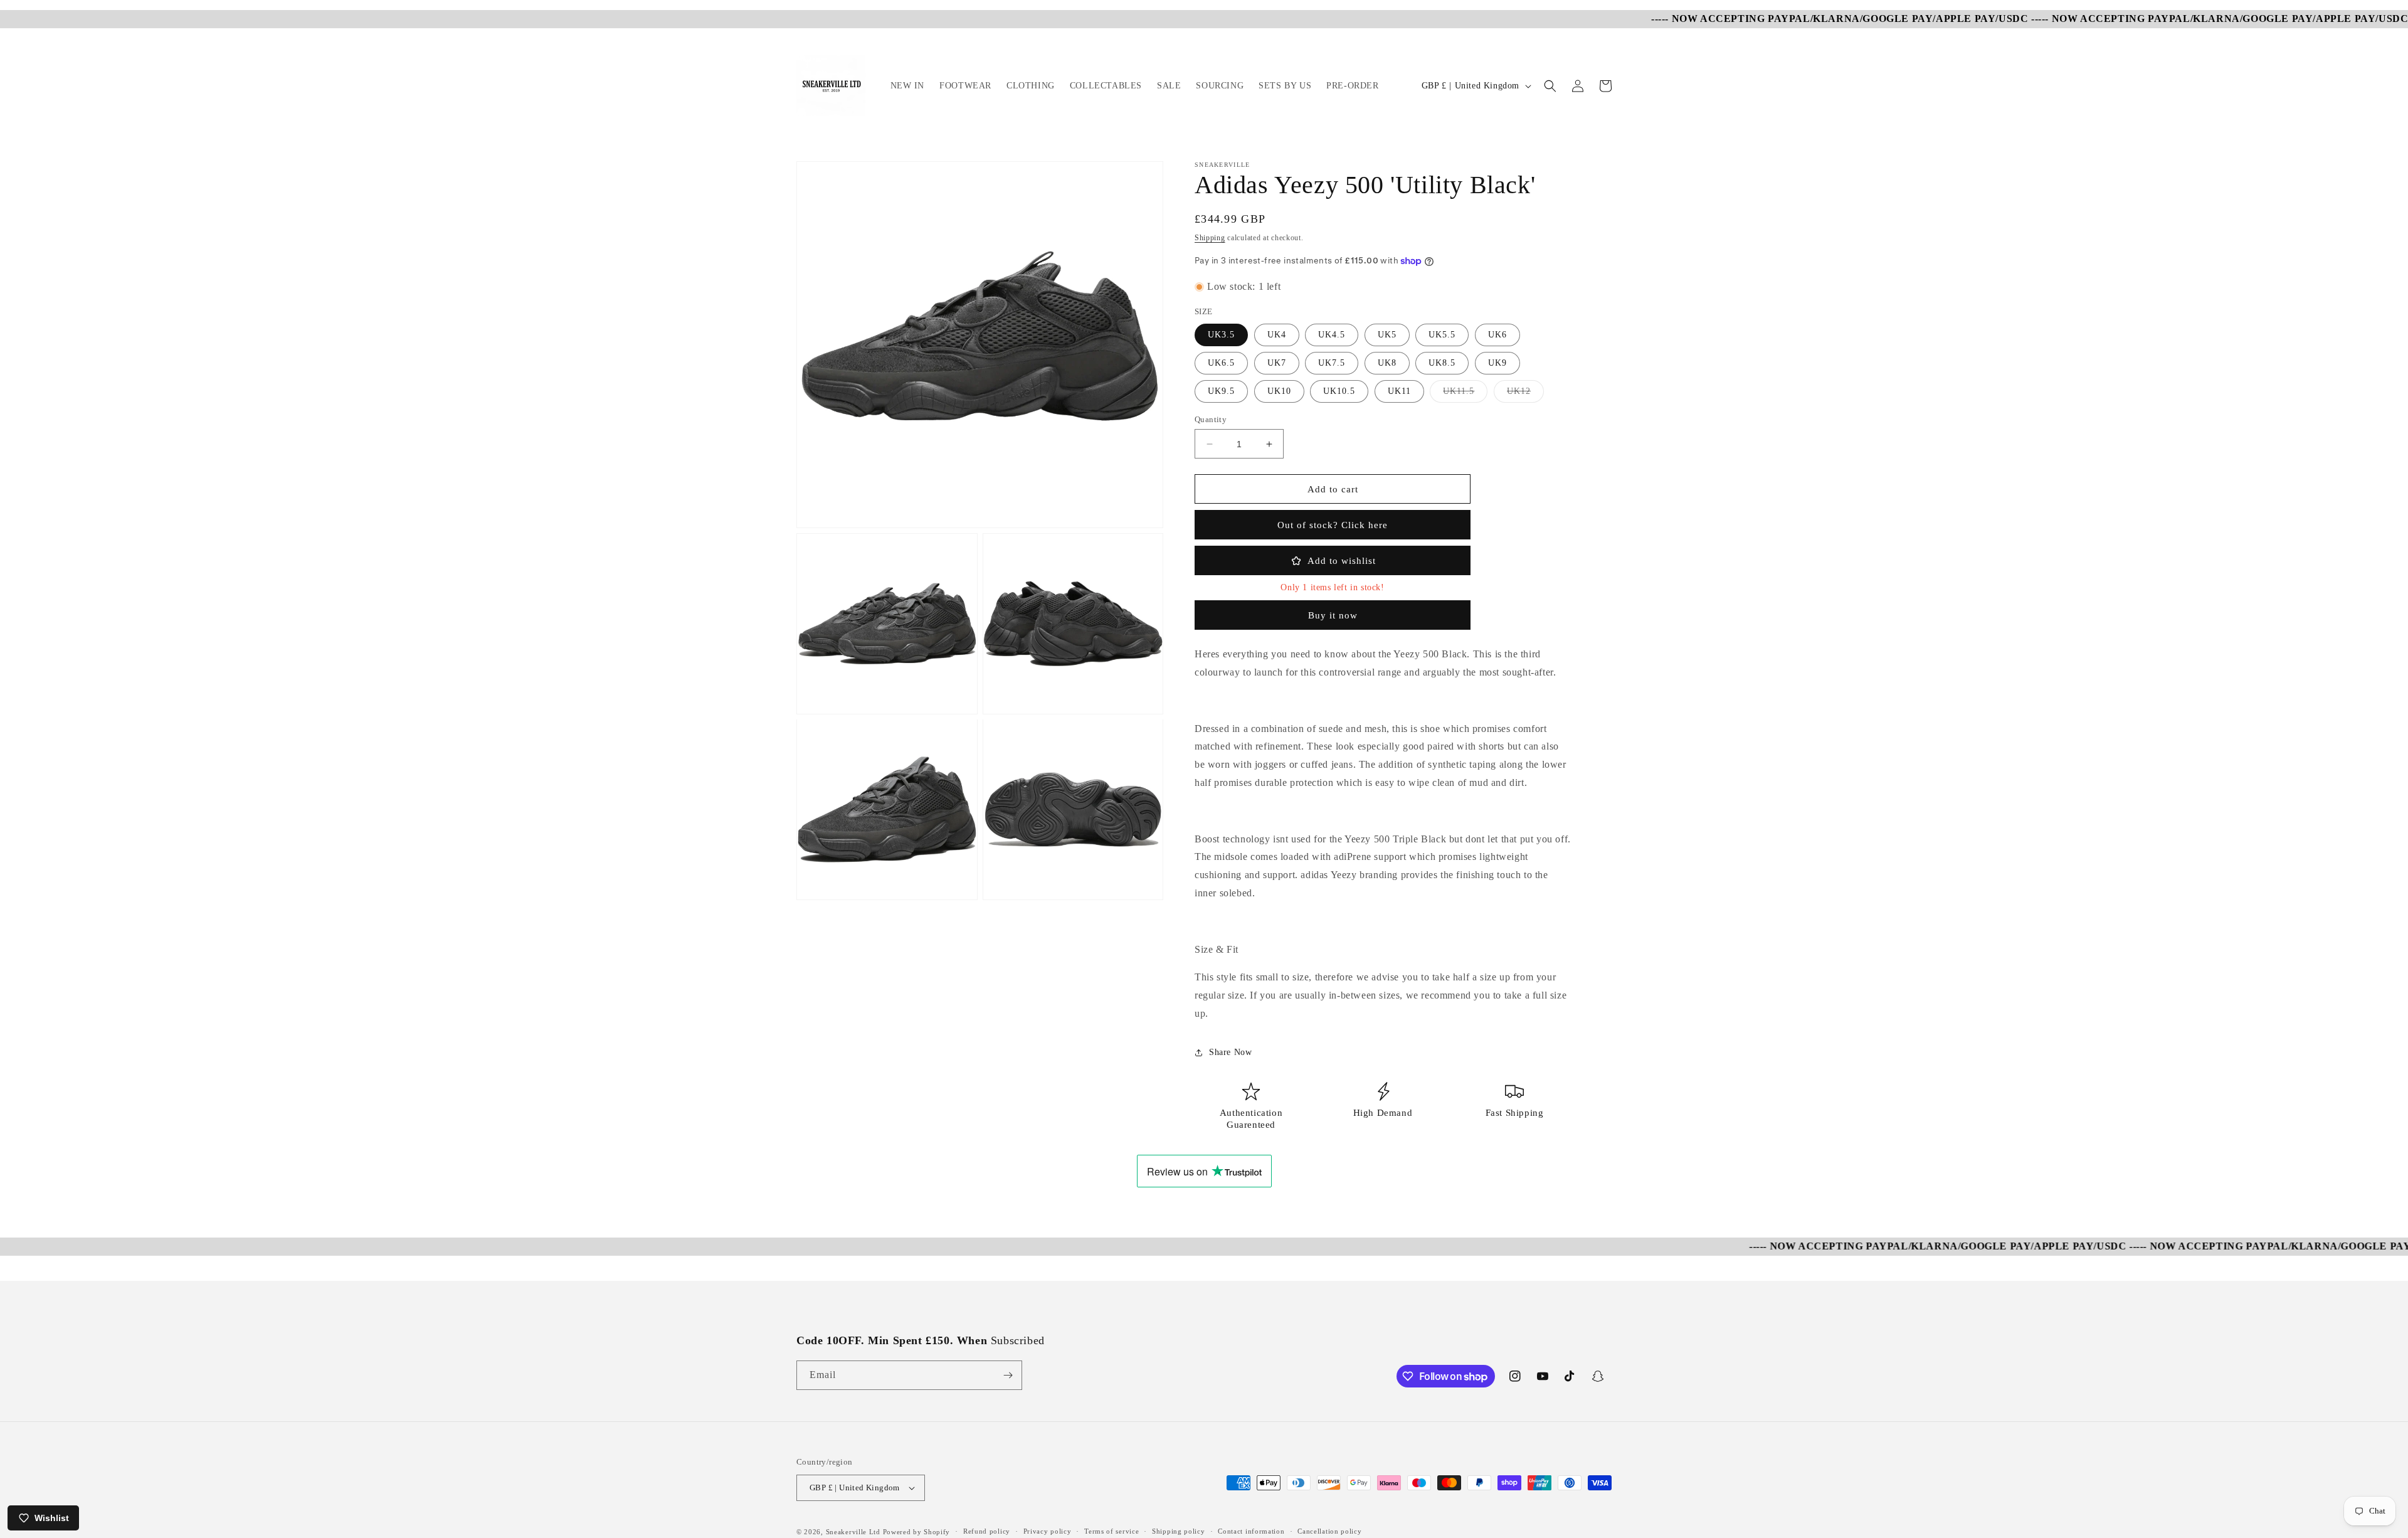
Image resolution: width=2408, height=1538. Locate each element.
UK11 (1399, 391)
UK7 (1277, 363)
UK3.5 (1221, 335)
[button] (1550, 86)
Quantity (1211, 419)
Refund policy (987, 1531)
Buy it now (1333, 615)
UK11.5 (1465, 394)
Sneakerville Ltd (854, 1532)
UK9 (1497, 363)
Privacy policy (1048, 1531)
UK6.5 (1221, 363)
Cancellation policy (1329, 1531)
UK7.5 (1332, 363)
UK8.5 (1442, 363)
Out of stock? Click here (1333, 525)
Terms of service (1112, 1531)
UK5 (1387, 335)
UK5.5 (1442, 335)
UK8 (1387, 363)
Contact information (1251, 1531)
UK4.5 (1332, 335)
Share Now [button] (1230, 1052)
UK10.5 (1339, 391)
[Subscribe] (1008, 1375)
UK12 (1525, 394)
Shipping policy (1179, 1531)
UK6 (1497, 335)
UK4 (1277, 335)
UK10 (1279, 391)
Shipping (1210, 238)
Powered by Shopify (917, 1532)
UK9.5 (1221, 391)
